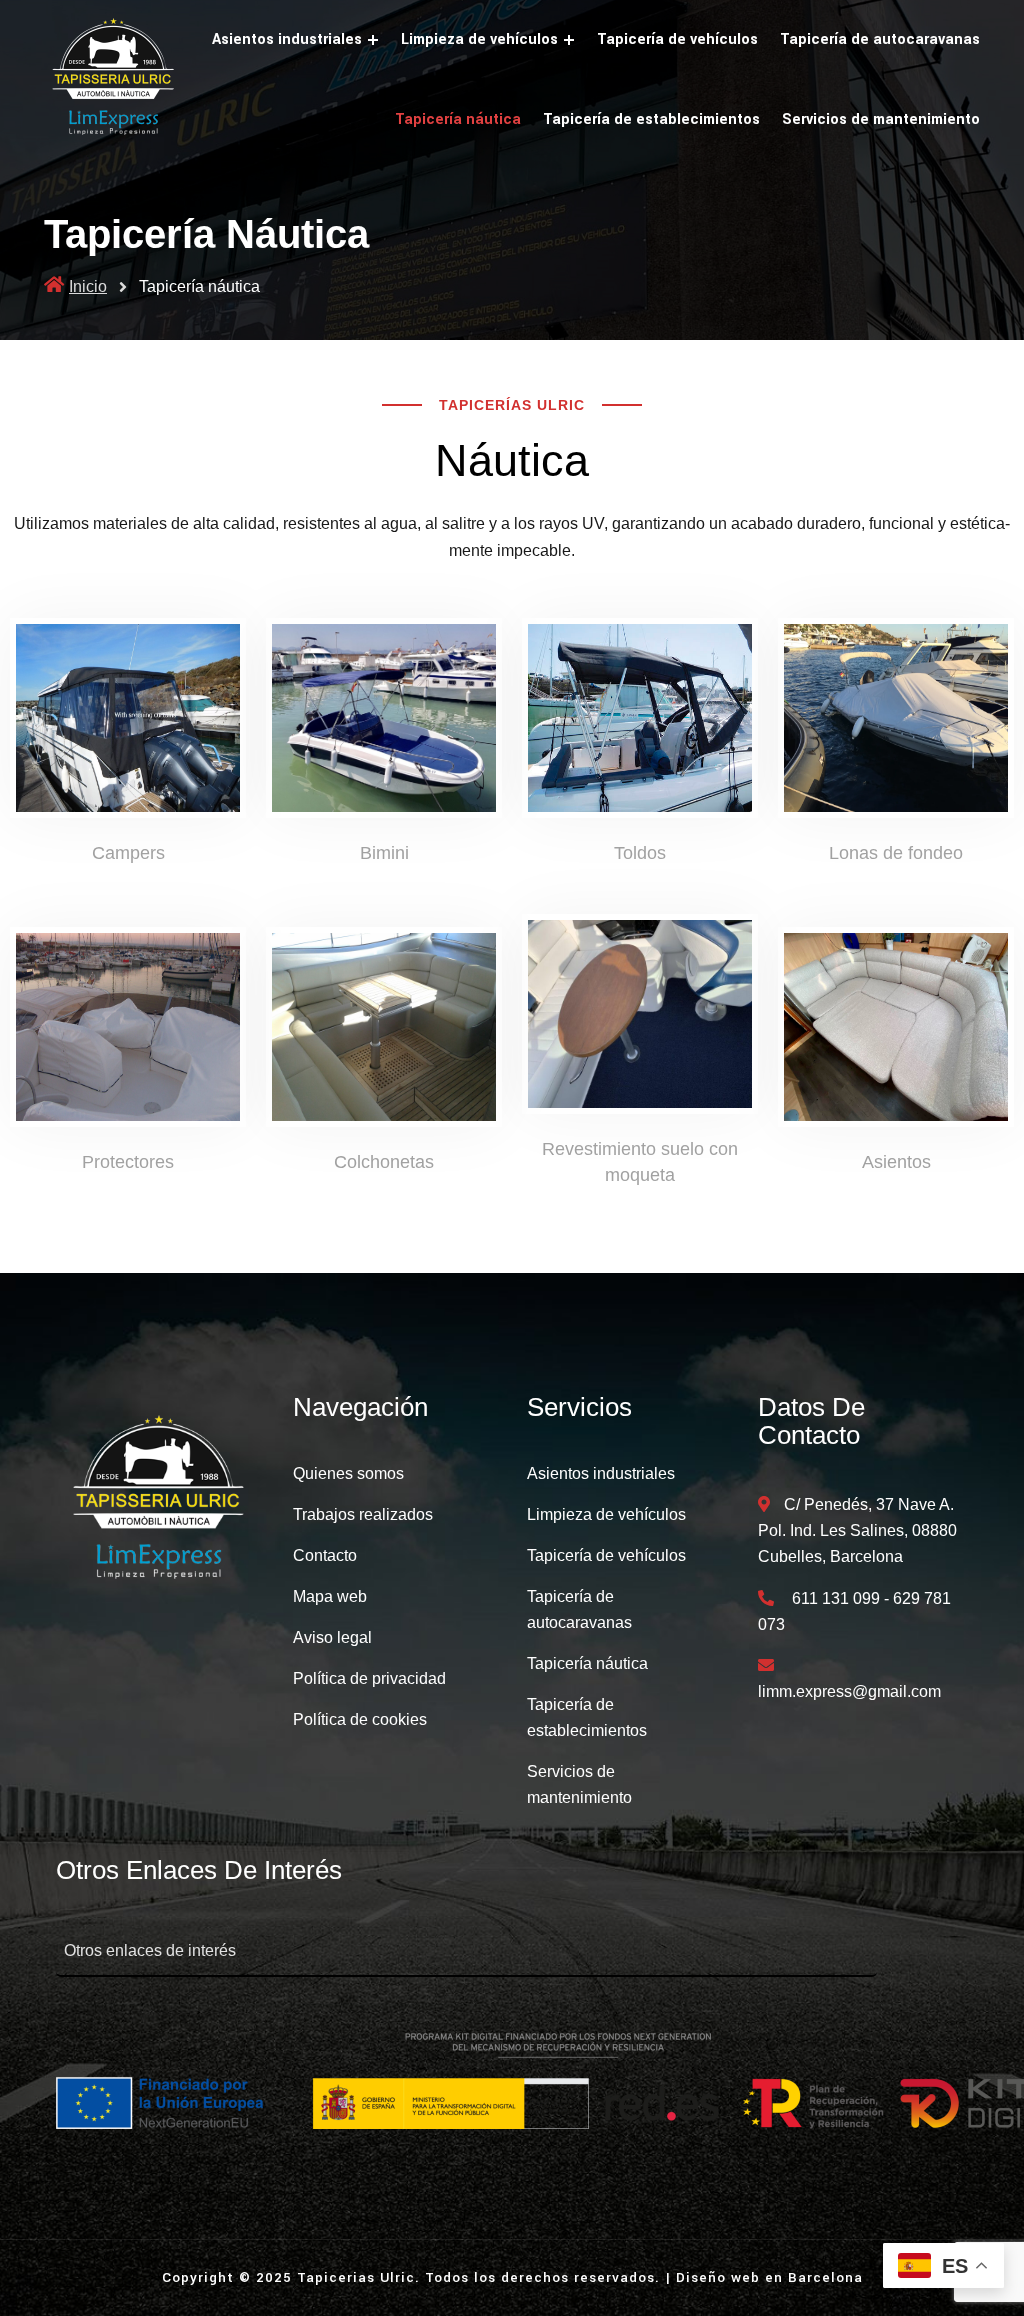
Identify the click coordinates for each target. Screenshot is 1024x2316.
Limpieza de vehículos (479, 39)
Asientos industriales (287, 39)
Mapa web (330, 1596)
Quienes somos (348, 1473)
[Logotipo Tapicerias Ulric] (161, 1502)
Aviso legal (332, 1637)
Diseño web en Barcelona (769, 2277)
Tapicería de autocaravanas (880, 39)
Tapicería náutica (458, 119)
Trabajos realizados (363, 1514)
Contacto (325, 1555)
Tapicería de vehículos (677, 39)
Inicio (88, 286)
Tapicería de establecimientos (651, 119)
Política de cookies (360, 1719)
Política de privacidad (369, 1678)
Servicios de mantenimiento (881, 119)
